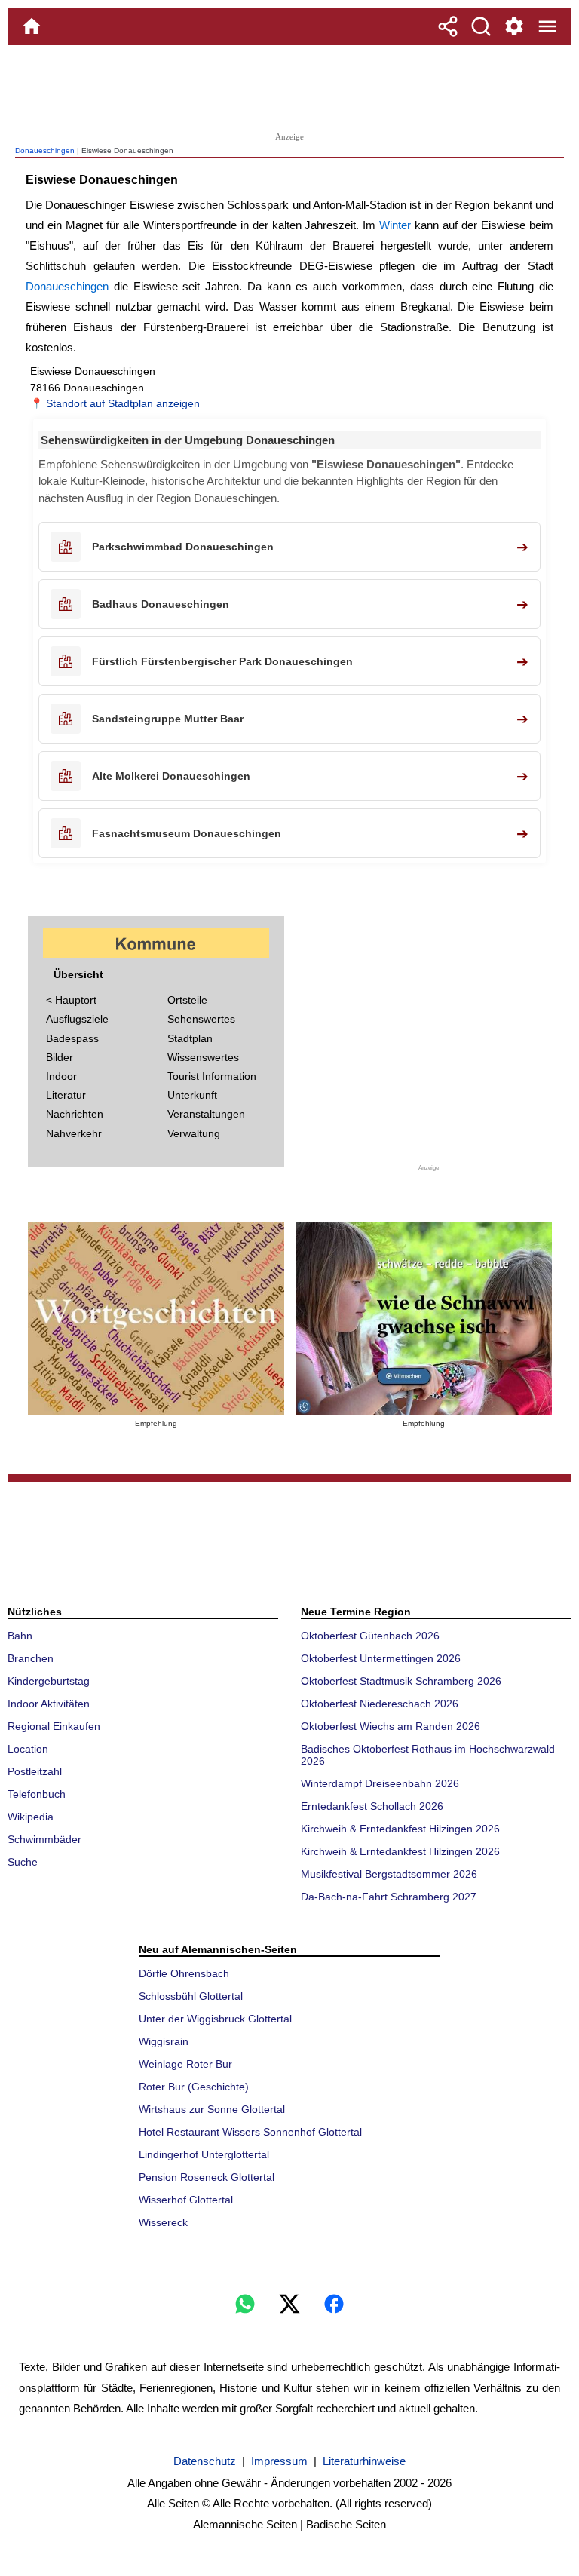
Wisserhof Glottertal (186, 2200)
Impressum (279, 2461)
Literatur (66, 1095)
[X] (289, 2304)
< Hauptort (71, 1000)
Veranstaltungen (206, 1114)
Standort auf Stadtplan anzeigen (123, 403)
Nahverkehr (74, 1133)
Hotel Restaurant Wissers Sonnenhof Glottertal (250, 2132)
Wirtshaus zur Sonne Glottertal (212, 2109)
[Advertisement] (289, 87)
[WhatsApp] (245, 2304)
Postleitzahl (35, 1771)
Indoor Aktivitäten (49, 1704)
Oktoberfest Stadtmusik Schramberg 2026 (401, 1681)
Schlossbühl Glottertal (191, 1996)
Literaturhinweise (364, 2461)
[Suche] (481, 26)
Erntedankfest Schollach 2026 (372, 1806)
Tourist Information (212, 1076)
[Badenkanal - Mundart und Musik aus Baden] (424, 1319)
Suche (23, 1862)
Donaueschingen (45, 150)
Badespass (72, 1038)
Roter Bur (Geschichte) (194, 2087)
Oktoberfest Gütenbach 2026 (370, 1636)
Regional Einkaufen (54, 1726)
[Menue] (547, 26)
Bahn (20, 1636)
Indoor (61, 1076)
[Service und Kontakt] (514, 26)
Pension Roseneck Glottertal (207, 2177)
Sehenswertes (201, 1019)
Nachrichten (75, 1114)
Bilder (60, 1057)
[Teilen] (448, 26)
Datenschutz (205, 2461)
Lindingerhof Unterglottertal (204, 2154)
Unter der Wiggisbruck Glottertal (215, 2019)
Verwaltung (194, 1133)
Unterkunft (192, 1095)
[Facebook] (334, 2304)
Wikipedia (31, 1817)
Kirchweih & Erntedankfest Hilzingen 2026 (400, 1829)
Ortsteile (187, 1000)
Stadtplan (190, 1038)
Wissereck (163, 2222)
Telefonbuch (37, 1794)
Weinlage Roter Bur (185, 2064)
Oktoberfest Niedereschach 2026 (380, 1704)
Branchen (31, 1658)
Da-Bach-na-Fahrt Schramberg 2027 (389, 1897)
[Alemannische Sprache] (156, 1319)
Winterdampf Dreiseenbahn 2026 (380, 1783)
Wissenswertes (203, 1057)
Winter (395, 225)
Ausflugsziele (77, 1019)
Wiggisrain (164, 2041)
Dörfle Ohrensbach (184, 1973)
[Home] (32, 26)
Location (28, 1749)
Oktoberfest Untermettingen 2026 (381, 1658)
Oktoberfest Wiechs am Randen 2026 (391, 1726)
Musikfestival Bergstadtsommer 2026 (389, 1874)
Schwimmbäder (44, 1839)
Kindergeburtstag (49, 1681)
